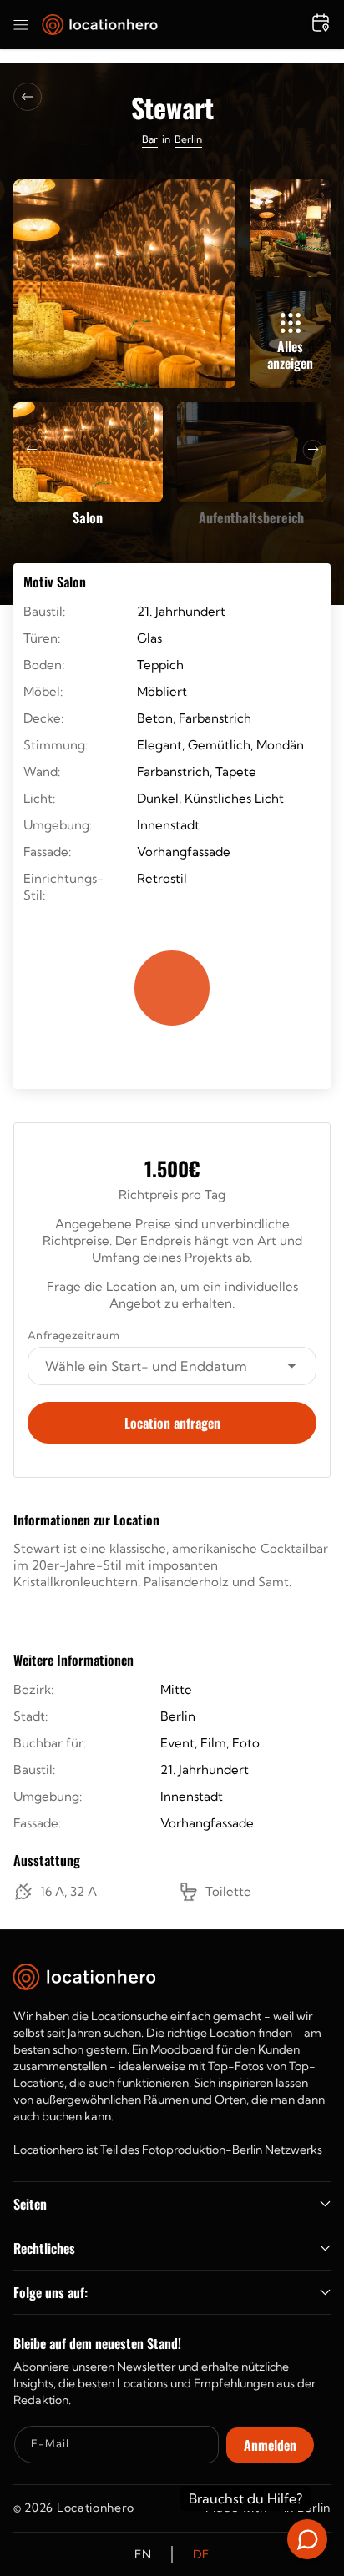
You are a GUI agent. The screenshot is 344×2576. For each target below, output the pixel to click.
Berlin (188, 139)
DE (201, 2554)
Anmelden (270, 2445)
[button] (21, 25)
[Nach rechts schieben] (313, 450)
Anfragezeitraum (73, 1335)
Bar (150, 139)
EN (143, 2554)
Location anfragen (172, 1423)
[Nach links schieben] (32, 450)
